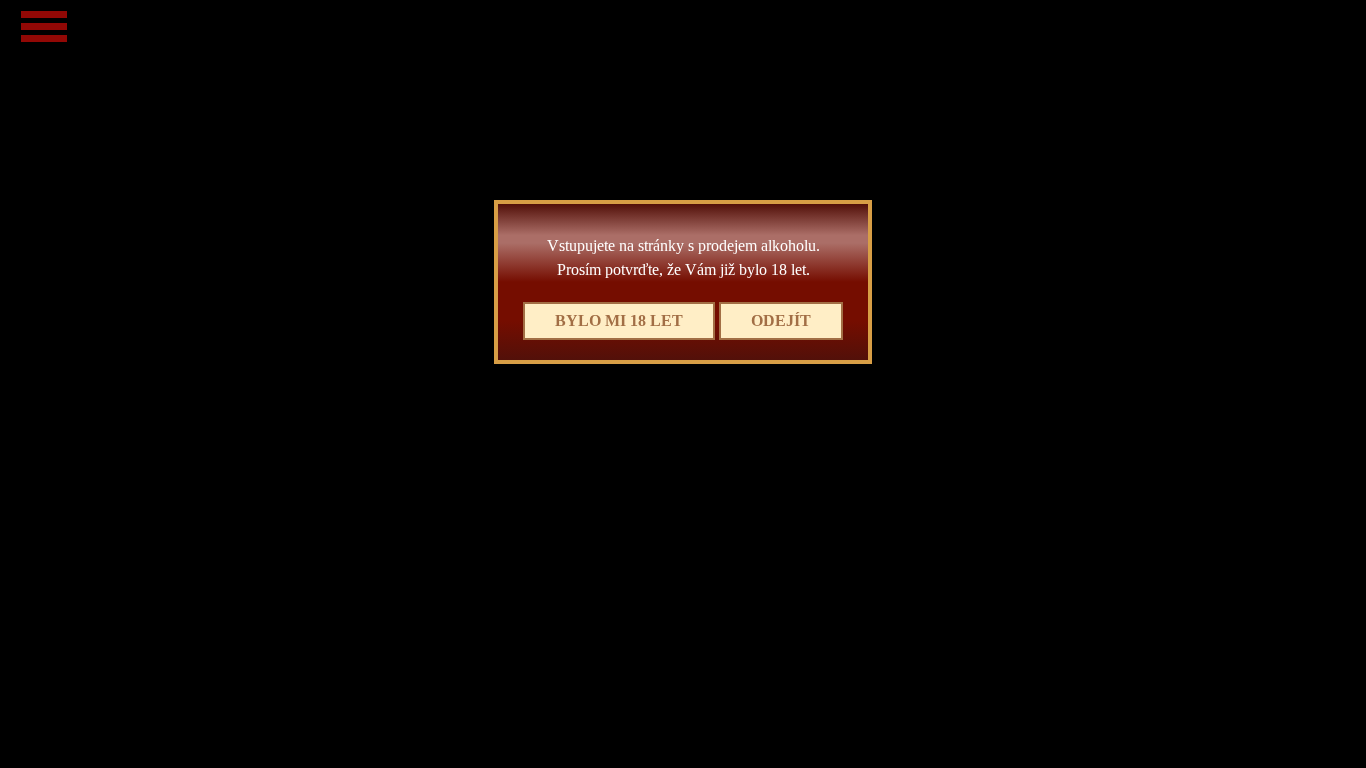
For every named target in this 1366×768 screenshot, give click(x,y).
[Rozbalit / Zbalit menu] (44, 26)
